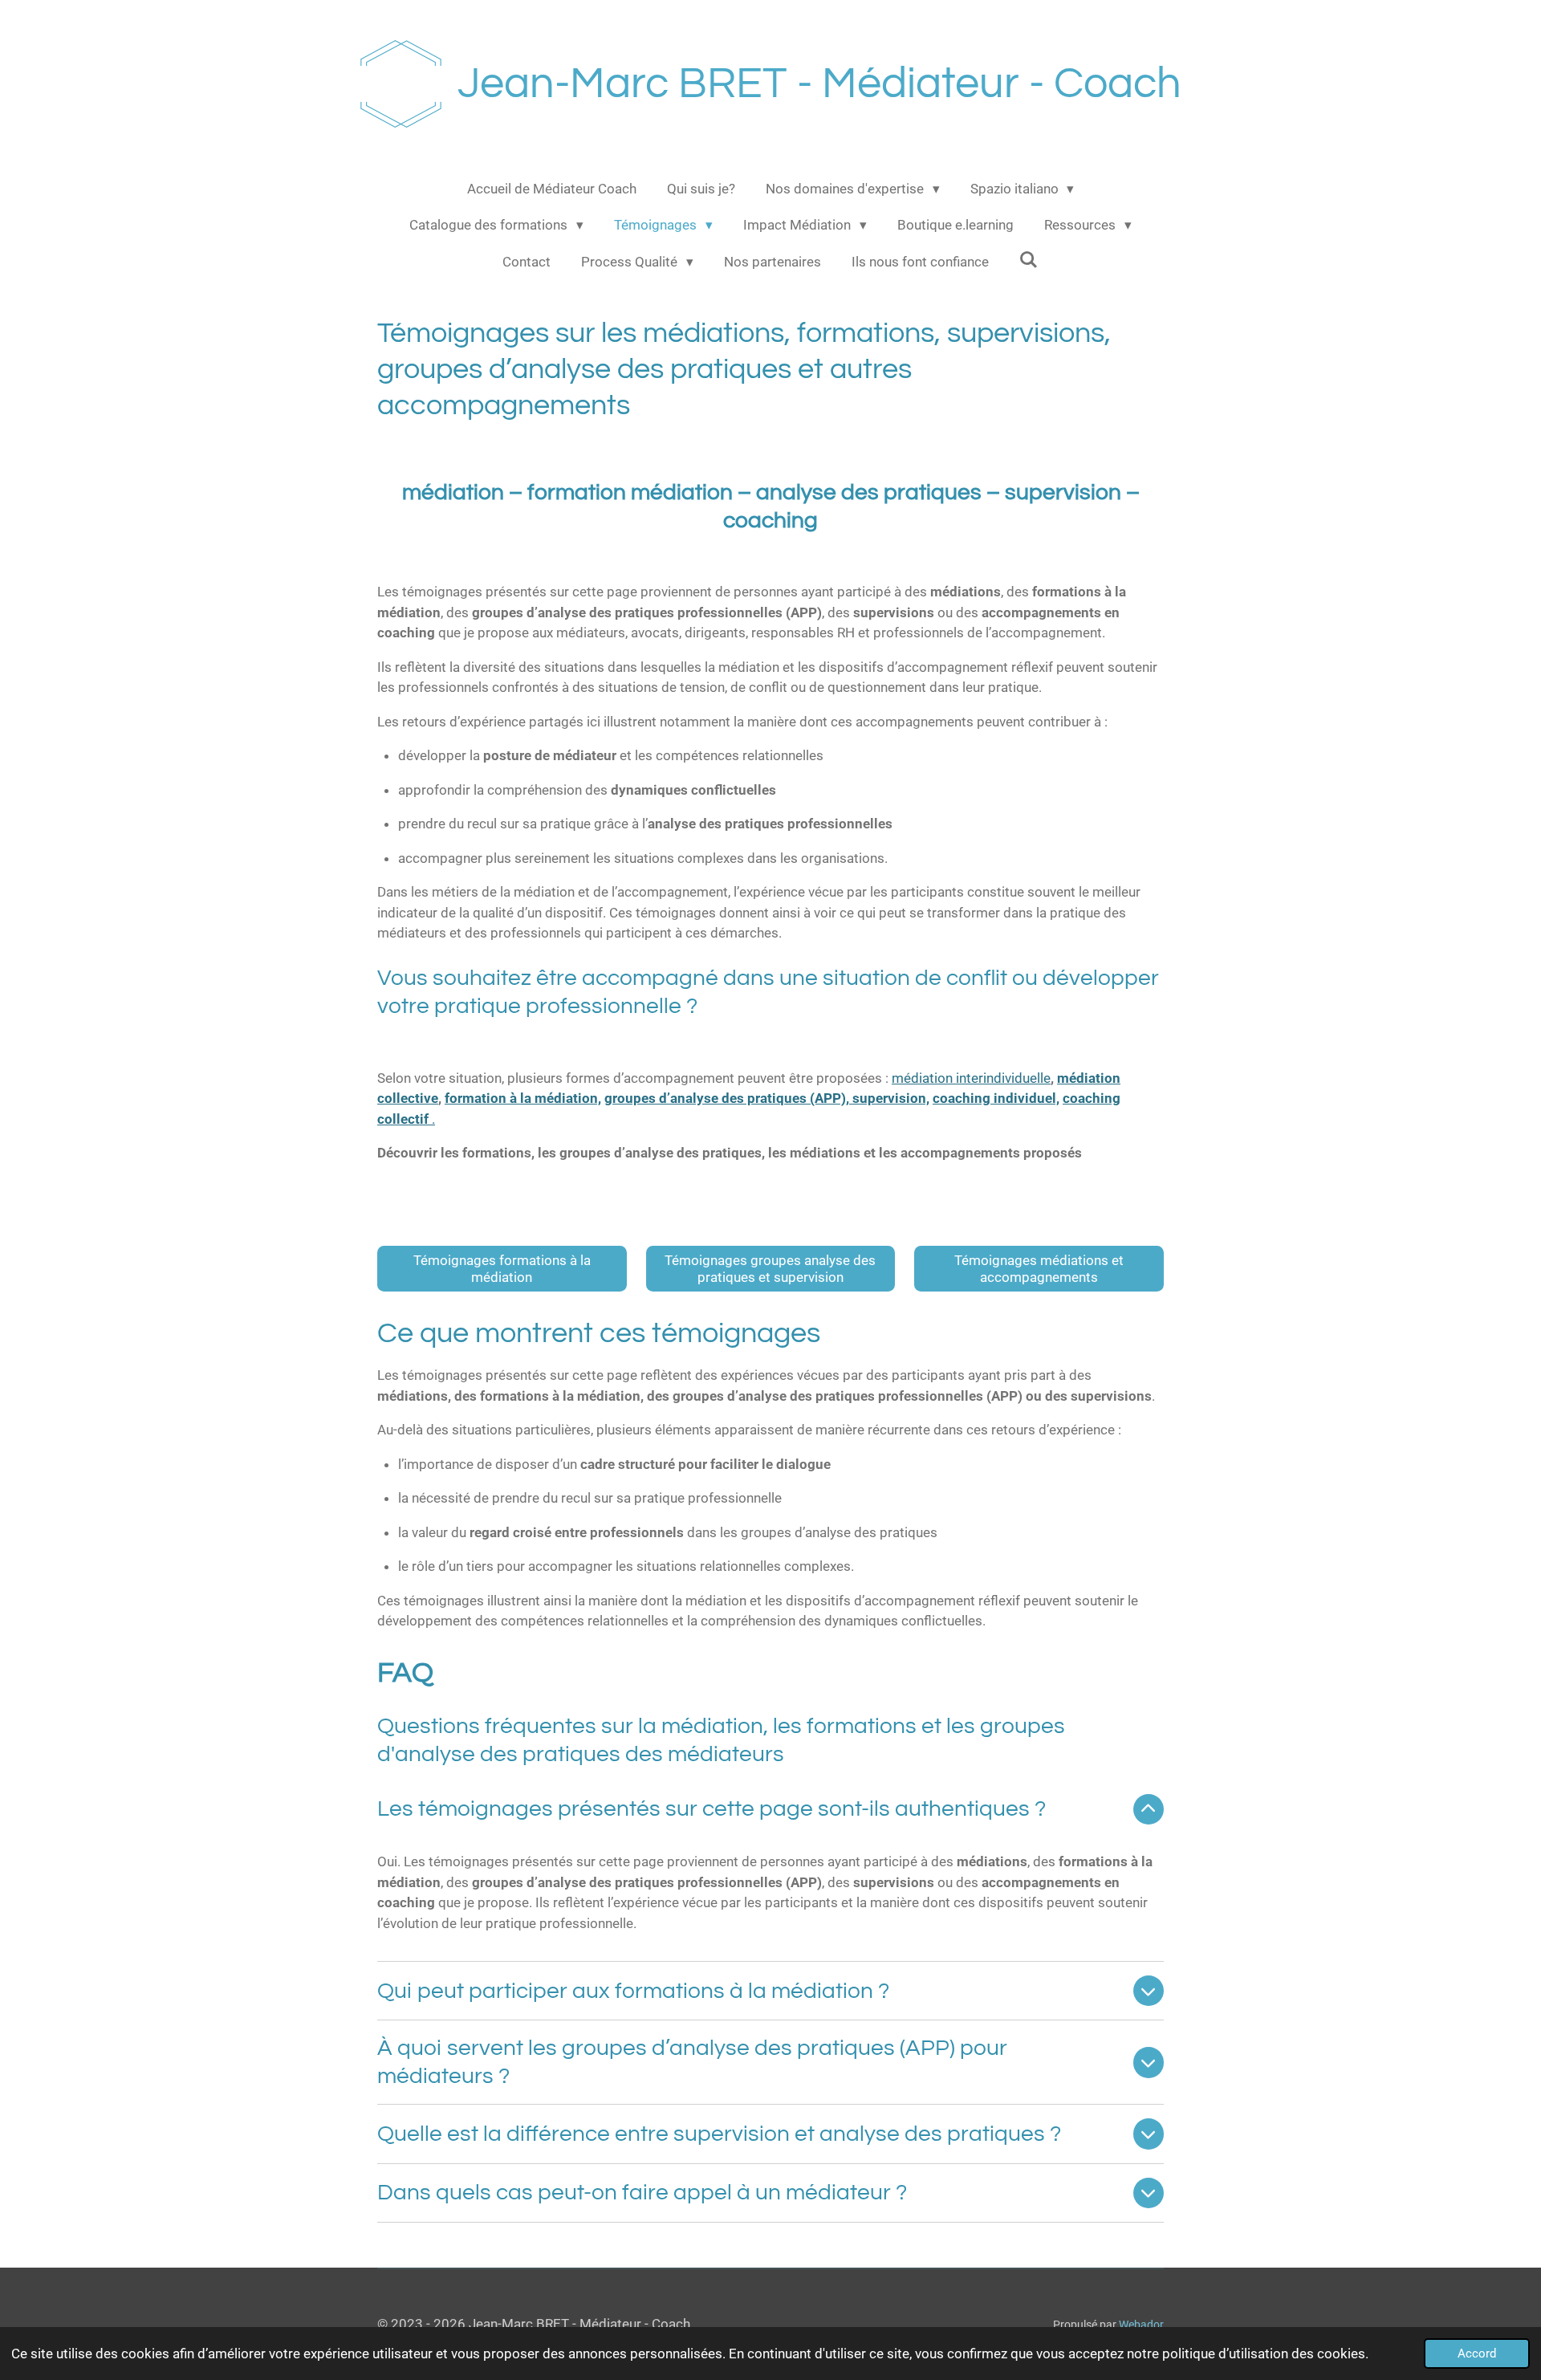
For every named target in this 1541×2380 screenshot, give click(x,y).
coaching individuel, (996, 1098)
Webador (1141, 2325)
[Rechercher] (1029, 260)
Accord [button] (1477, 2354)
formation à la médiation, (523, 1098)
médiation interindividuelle (971, 1078)
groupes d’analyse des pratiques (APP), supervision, (767, 1098)
